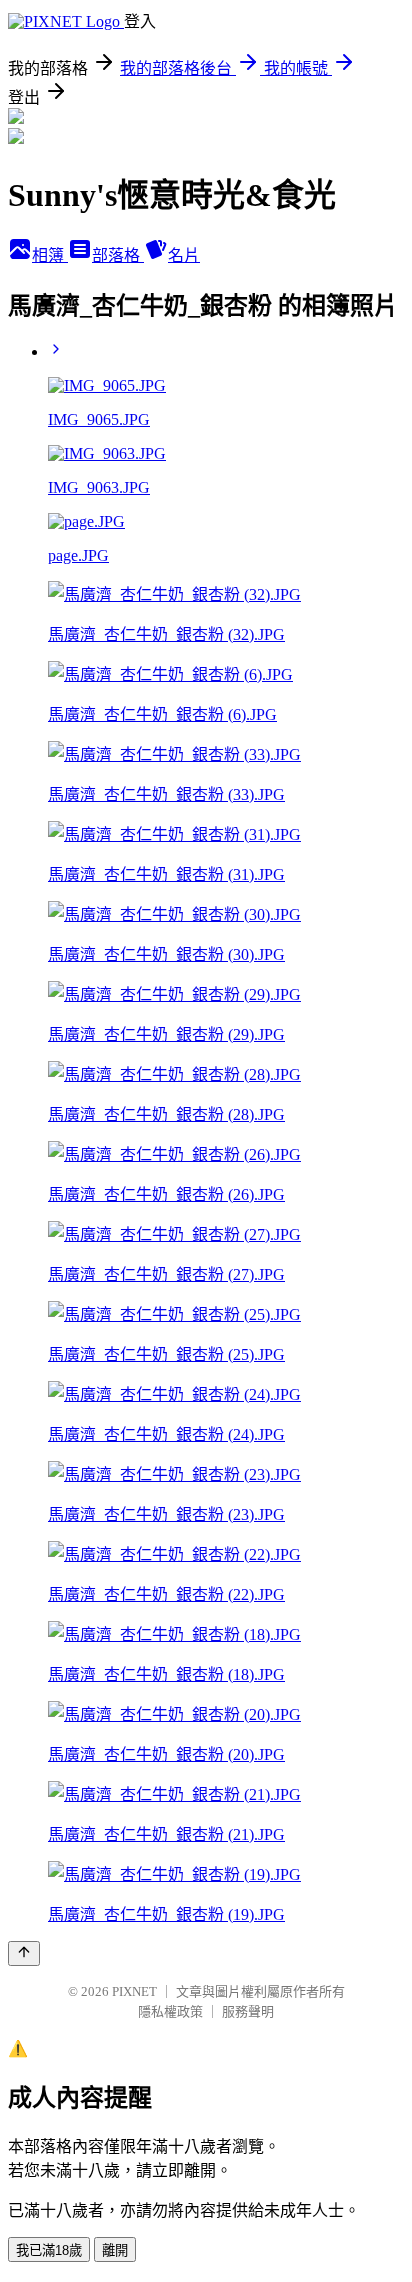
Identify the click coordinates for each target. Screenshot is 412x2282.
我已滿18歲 (49, 2250)
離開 (115, 2250)
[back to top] (24, 1953)
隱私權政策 (170, 2011)
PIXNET (134, 1991)
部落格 (118, 255)
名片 (184, 255)
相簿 (50, 255)
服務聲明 (248, 2011)
